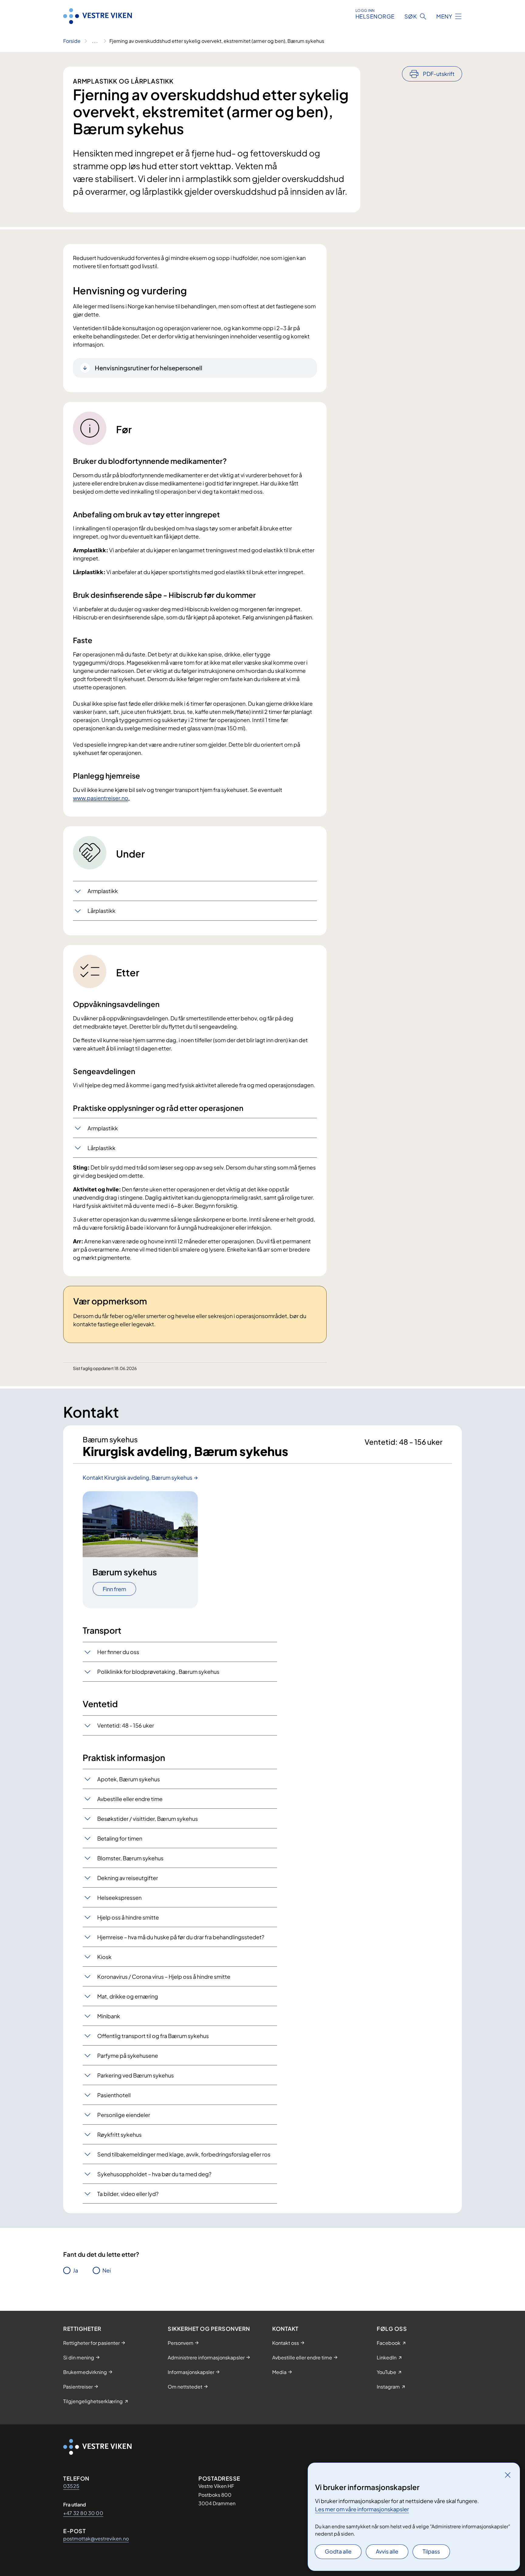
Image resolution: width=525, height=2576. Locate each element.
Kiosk (104, 1957)
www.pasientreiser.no (101, 798)
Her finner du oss (118, 1652)
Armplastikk (103, 891)
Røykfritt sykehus (119, 2134)
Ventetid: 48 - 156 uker (126, 1725)
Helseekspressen (119, 1898)
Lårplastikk (101, 911)
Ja (75, 2270)
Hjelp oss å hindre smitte (128, 1917)
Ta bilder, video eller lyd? (128, 2194)
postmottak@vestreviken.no (96, 2538)
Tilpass (431, 2551)
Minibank (109, 2016)
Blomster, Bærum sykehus (130, 1858)
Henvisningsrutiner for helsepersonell (149, 368)
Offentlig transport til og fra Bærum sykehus (153, 2036)
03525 (71, 2486)
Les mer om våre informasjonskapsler (362, 2509)
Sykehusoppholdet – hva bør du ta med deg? (154, 2174)
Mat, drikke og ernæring (128, 1996)
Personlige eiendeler (124, 2115)
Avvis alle (387, 2551)
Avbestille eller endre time (130, 1799)
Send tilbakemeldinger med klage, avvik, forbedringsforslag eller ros (184, 2154)
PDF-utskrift (439, 74)
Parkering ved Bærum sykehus (136, 2075)
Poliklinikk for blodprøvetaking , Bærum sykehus (158, 1672)
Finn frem (114, 1589)
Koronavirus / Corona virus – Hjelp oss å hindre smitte (164, 1977)
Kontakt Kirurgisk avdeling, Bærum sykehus (137, 1477)
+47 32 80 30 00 (83, 2513)
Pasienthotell (114, 2095)
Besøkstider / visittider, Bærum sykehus (148, 1819)
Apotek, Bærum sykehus (129, 1779)
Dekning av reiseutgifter (128, 1878)
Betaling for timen (120, 1838)
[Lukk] (508, 2475)
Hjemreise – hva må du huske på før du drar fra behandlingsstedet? (181, 1937)
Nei (107, 2270)
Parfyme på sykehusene (128, 2055)
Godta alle (338, 2551)
